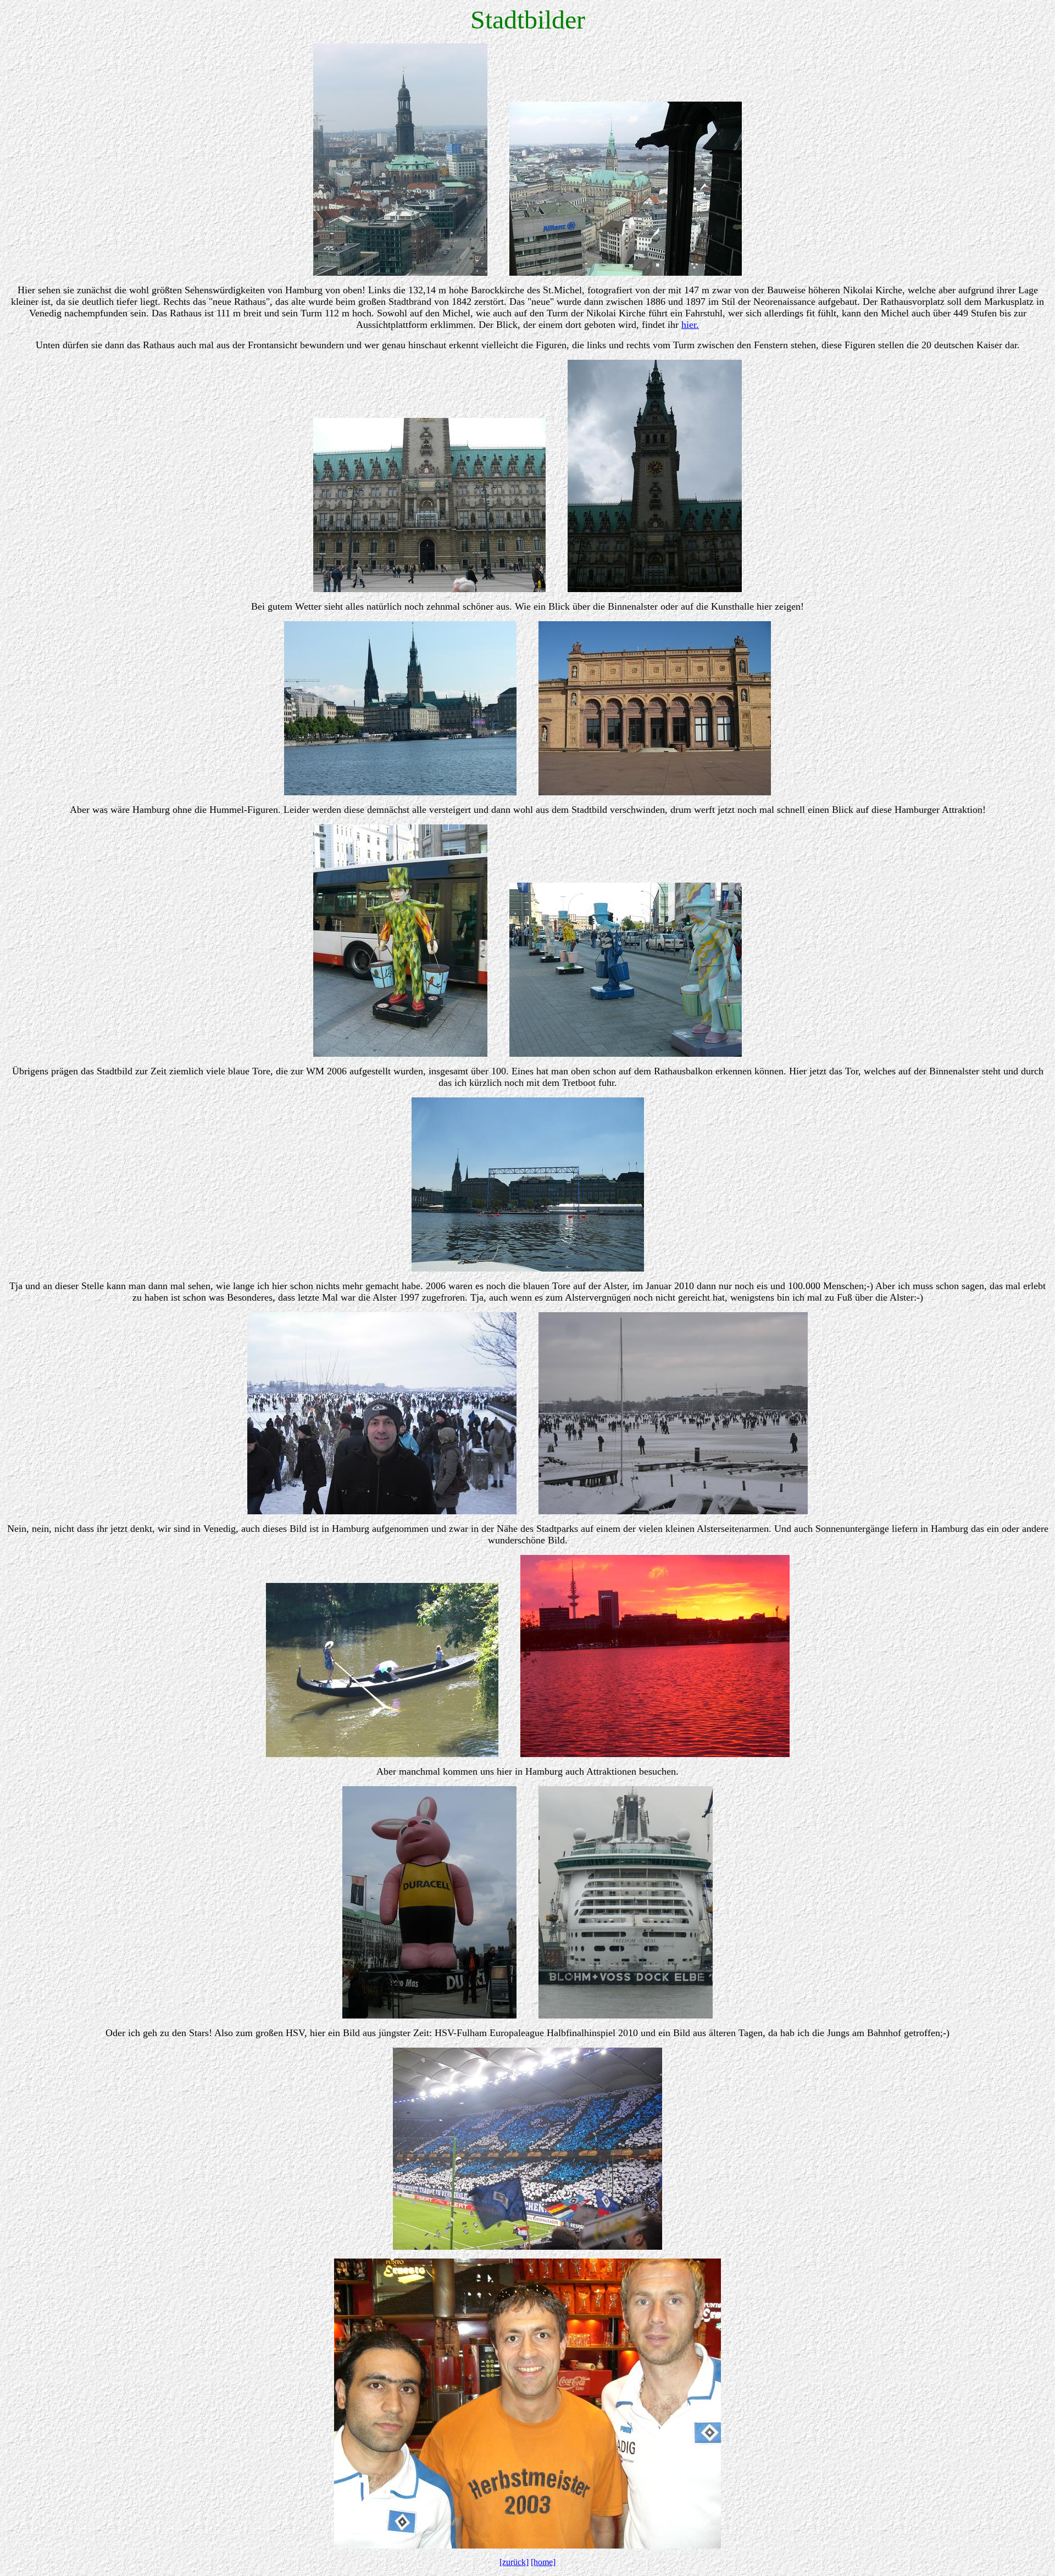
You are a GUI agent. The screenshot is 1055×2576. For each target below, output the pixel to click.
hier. (690, 325)
